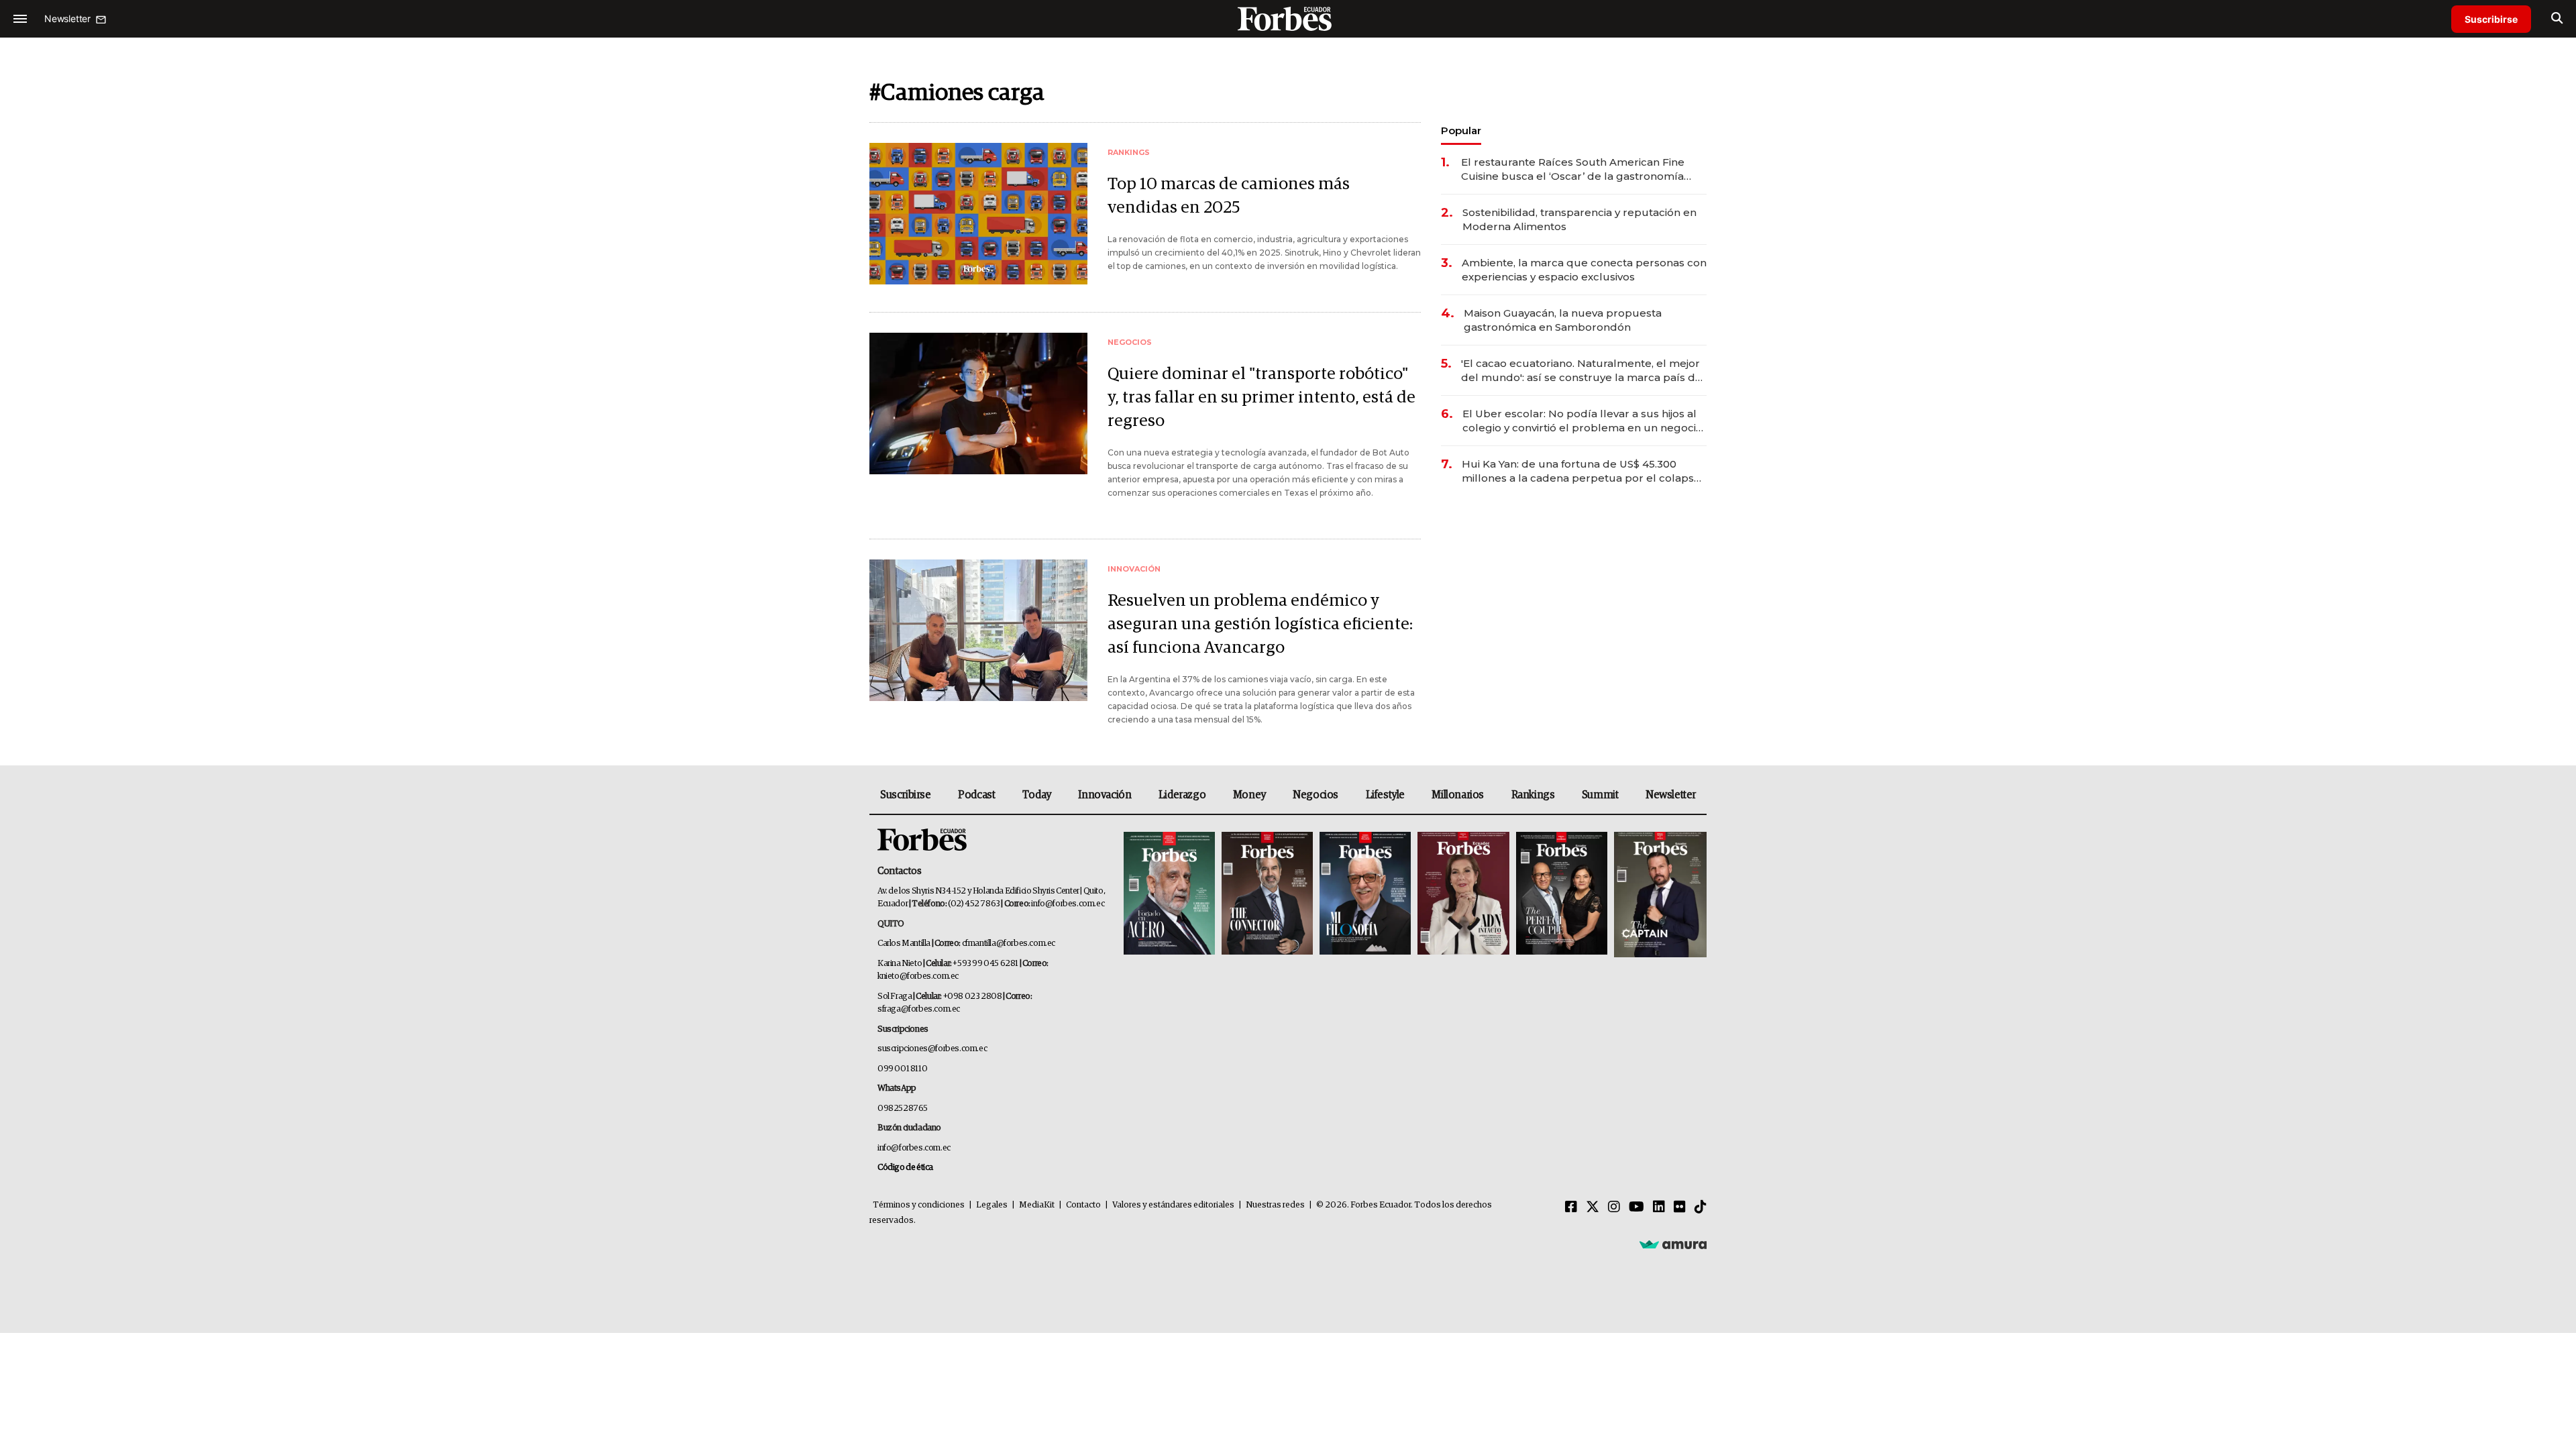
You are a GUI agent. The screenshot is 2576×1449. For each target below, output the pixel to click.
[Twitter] (1593, 1207)
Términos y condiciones (919, 1205)
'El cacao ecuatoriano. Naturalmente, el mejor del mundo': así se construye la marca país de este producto (1581, 371)
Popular (1461, 130)
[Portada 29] (1365, 895)
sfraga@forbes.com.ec (919, 1009)
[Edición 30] (1267, 895)
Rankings (1533, 795)
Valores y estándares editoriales (1173, 1205)
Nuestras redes (1275, 1205)
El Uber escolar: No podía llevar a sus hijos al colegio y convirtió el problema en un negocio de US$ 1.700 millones (1582, 421)
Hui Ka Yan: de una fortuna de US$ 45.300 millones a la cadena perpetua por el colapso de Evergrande (1581, 471)
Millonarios (1458, 795)
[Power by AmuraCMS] (1673, 1244)
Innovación (1105, 795)
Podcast (976, 795)
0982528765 (903, 1109)
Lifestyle (1385, 795)
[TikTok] (1701, 1207)
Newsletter (1671, 795)
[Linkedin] (1659, 1207)
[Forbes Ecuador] (1288, 18)
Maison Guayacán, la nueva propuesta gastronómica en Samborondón (1563, 320)
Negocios (1316, 795)
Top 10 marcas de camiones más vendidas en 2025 (1229, 196)
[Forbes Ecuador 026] (1659, 895)
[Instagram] (1614, 1207)
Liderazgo (1182, 795)
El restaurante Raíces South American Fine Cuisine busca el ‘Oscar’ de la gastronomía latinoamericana (1573, 169)
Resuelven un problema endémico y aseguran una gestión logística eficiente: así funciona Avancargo (1260, 624)
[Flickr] (1680, 1207)
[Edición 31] (1169, 895)
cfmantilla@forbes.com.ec (1009, 944)
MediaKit (1037, 1205)
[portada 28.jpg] (1463, 895)
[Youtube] (1636, 1207)
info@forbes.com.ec (1068, 904)
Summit (1600, 795)
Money (1249, 795)
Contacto (1083, 1205)
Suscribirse (2491, 19)
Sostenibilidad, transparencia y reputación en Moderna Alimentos (1579, 219)
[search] (2557, 19)
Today (1037, 795)
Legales (992, 1205)
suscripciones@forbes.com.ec (932, 1049)
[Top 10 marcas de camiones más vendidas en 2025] (978, 214)
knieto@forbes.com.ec (918, 976)
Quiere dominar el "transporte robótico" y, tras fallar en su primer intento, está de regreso (1262, 397)
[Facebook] (1571, 1207)
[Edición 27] (1562, 895)
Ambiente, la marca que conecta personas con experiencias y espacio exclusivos (1584, 270)
